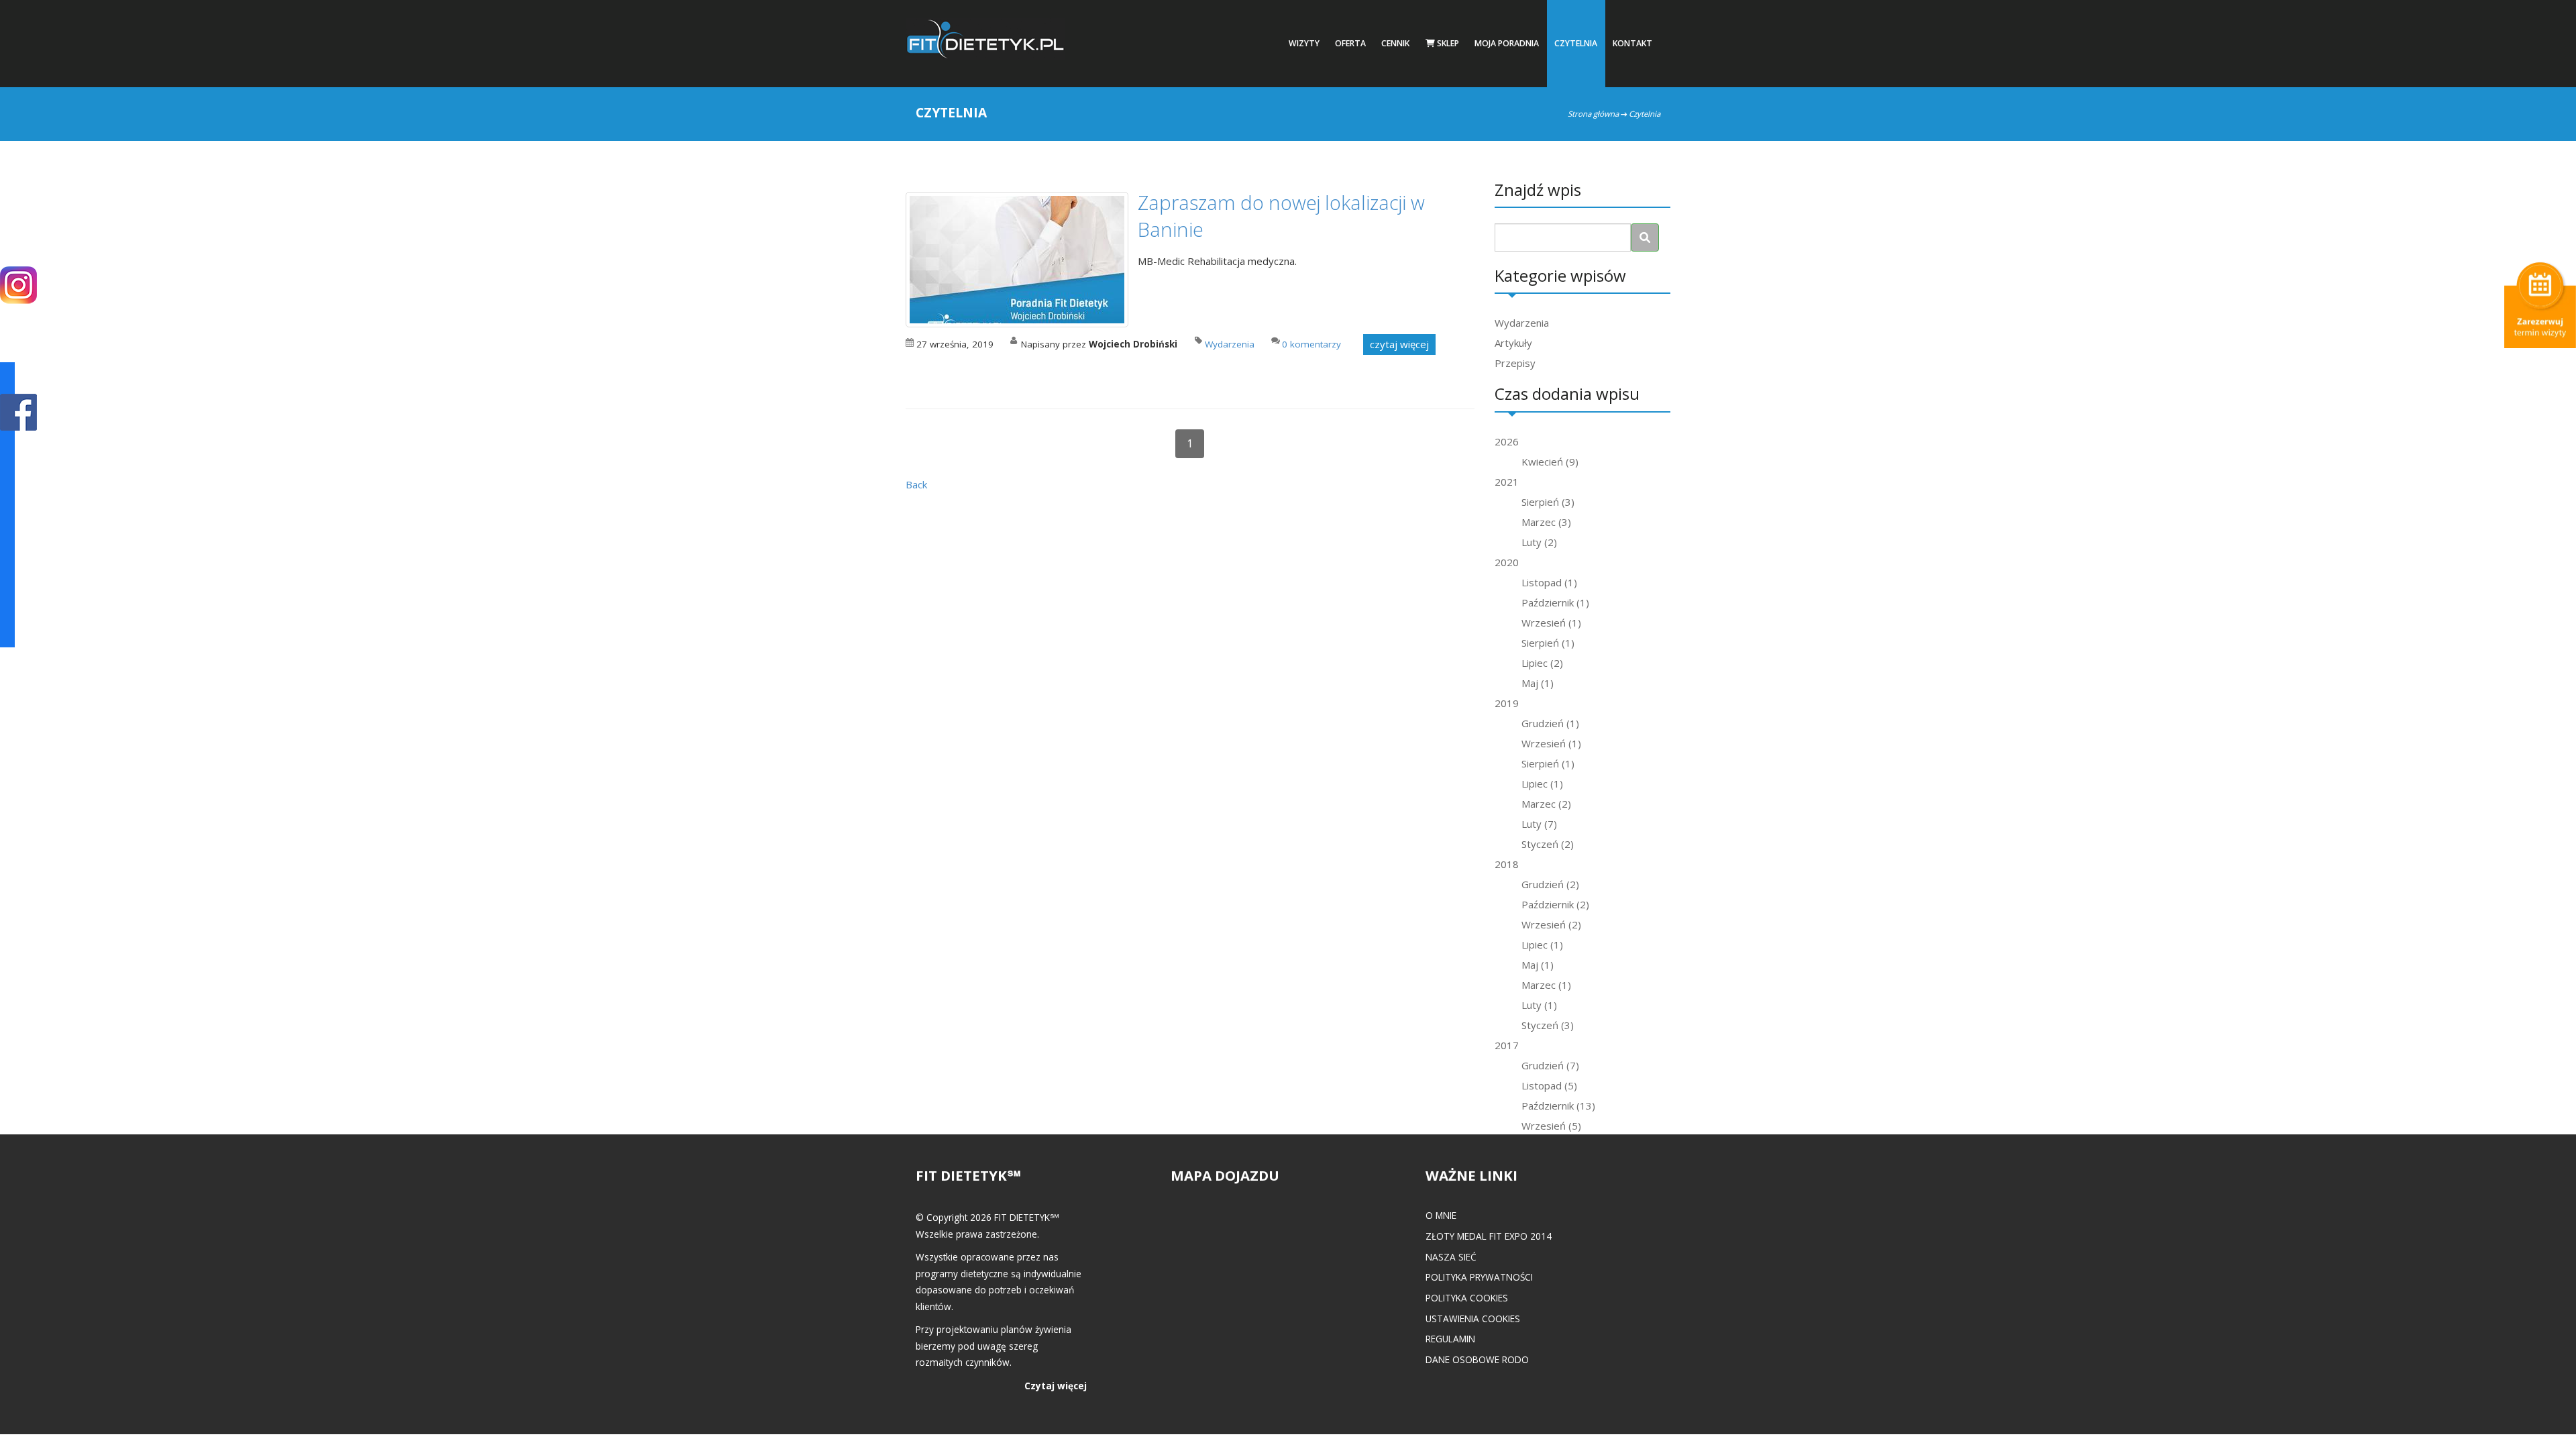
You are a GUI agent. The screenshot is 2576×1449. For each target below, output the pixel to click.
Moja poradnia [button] (1507, 43)
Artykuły (1513, 343)
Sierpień (1548, 502)
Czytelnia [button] (1576, 43)
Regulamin (1450, 1339)
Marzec (1546, 522)
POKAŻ (18, 413)
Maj (1538, 683)
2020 (1507, 562)
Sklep (1447, 43)
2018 (1507, 864)
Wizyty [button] (1304, 43)
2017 (1507, 1045)
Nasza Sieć (1451, 1257)
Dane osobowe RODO (1477, 1359)
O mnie (1441, 1215)
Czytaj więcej (1056, 1386)
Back (916, 484)
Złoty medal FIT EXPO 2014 (1489, 1236)
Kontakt (1632, 43)
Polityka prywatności (1479, 1277)
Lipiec (1542, 663)
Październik (1555, 602)
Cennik (1395, 43)
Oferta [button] (1350, 43)
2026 (1507, 441)
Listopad (1549, 582)
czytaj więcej (1399, 344)
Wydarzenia (1522, 323)
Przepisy (1515, 363)
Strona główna (1593, 114)
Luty (1539, 542)
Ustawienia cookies (1473, 1319)
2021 (1507, 482)
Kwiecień (1550, 462)
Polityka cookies (1467, 1298)
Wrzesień (1551, 623)
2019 (1507, 703)
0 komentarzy (1311, 344)
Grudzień (1550, 723)
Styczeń (1548, 844)
